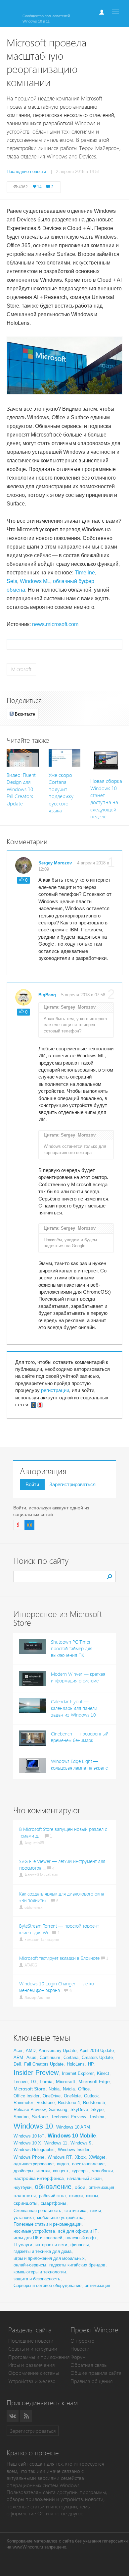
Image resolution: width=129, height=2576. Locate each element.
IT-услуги (23, 2245)
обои (80, 2187)
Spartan (21, 2117)
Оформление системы (34, 2373)
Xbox (80, 2157)
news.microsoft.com (55, 624)
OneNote (72, 2096)
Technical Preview (69, 2117)
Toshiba (97, 2117)
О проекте (82, 2341)
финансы (80, 2245)
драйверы (23, 2171)
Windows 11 (56, 2143)
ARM (18, 2057)
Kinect (103, 2073)
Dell (17, 2064)
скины (92, 2196)
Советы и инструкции (33, 2349)
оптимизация (101, 2187)
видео (63, 2164)
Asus (31, 2057)
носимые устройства (34, 2231)
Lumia (46, 2081)
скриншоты (25, 2203)
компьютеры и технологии (40, 2272)
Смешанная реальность (37, 2211)
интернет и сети (51, 2245)
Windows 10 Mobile (72, 2136)
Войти (32, 1484)
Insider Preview (36, 2073)
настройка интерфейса (39, 2178)
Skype (97, 2109)
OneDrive (52, 2096)
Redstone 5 (94, 2103)
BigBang (47, 995)
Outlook (91, 2096)
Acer (18, 2050)
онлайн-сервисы (30, 2265)
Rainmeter (23, 2103)
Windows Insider (74, 2150)
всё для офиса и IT (78, 2231)
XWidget (97, 2157)
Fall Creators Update (44, 2064)
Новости (80, 2349)
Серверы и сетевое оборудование (47, 2285)
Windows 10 (33, 2126)
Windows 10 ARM (73, 2127)
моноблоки (102, 2171)
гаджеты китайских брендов (77, 2265)
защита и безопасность (37, 2279)
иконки (43, 2171)
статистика (75, 2211)
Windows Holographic (34, 2150)
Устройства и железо (32, 2381)
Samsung (58, 2109)
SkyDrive (79, 2109)
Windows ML (35, 581)
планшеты (25, 2195)
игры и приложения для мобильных (49, 2258)
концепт (61, 2171)
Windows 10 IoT (29, 2136)
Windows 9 (81, 2143)
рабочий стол (52, 2196)
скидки (76, 2196)
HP (91, 2064)
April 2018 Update (97, 2050)
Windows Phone (29, 2157)
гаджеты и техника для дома (43, 2251)
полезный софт (81, 2238)
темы (95, 2210)
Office (84, 2089)
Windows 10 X (27, 2143)
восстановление (88, 2164)
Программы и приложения (39, 2357)
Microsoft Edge (94, 2081)
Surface (40, 2117)
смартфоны (53, 2203)
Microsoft (21, 669)
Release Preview (30, 2109)
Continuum (50, 2057)
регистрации (55, 1390)
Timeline (85, 573)
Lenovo (21, 2082)
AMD (31, 2050)
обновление (53, 2187)
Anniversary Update (58, 2050)
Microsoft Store (29, 2089)
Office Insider (26, 2096)
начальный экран (84, 2178)
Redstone (45, 2103)
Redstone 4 (69, 2103)
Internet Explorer (78, 2073)
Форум (78, 2357)
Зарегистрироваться (72, 1484)
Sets (12, 581)
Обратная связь (88, 2365)
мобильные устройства (60, 2218)
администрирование (34, 2164)
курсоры (80, 2171)
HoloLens (76, 2064)
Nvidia (69, 2089)
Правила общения (92, 2381)
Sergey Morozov (55, 863)
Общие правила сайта (96, 2373)
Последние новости (31, 2341)
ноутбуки (22, 2187)
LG (34, 2082)
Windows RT (60, 2157)
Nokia (54, 2089)
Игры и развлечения (32, 2365)
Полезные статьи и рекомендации (47, 2224)
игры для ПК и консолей (38, 2238)
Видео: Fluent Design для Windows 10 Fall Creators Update (21, 789)
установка (24, 2218)
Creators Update (97, 2057)
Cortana (71, 2057)
